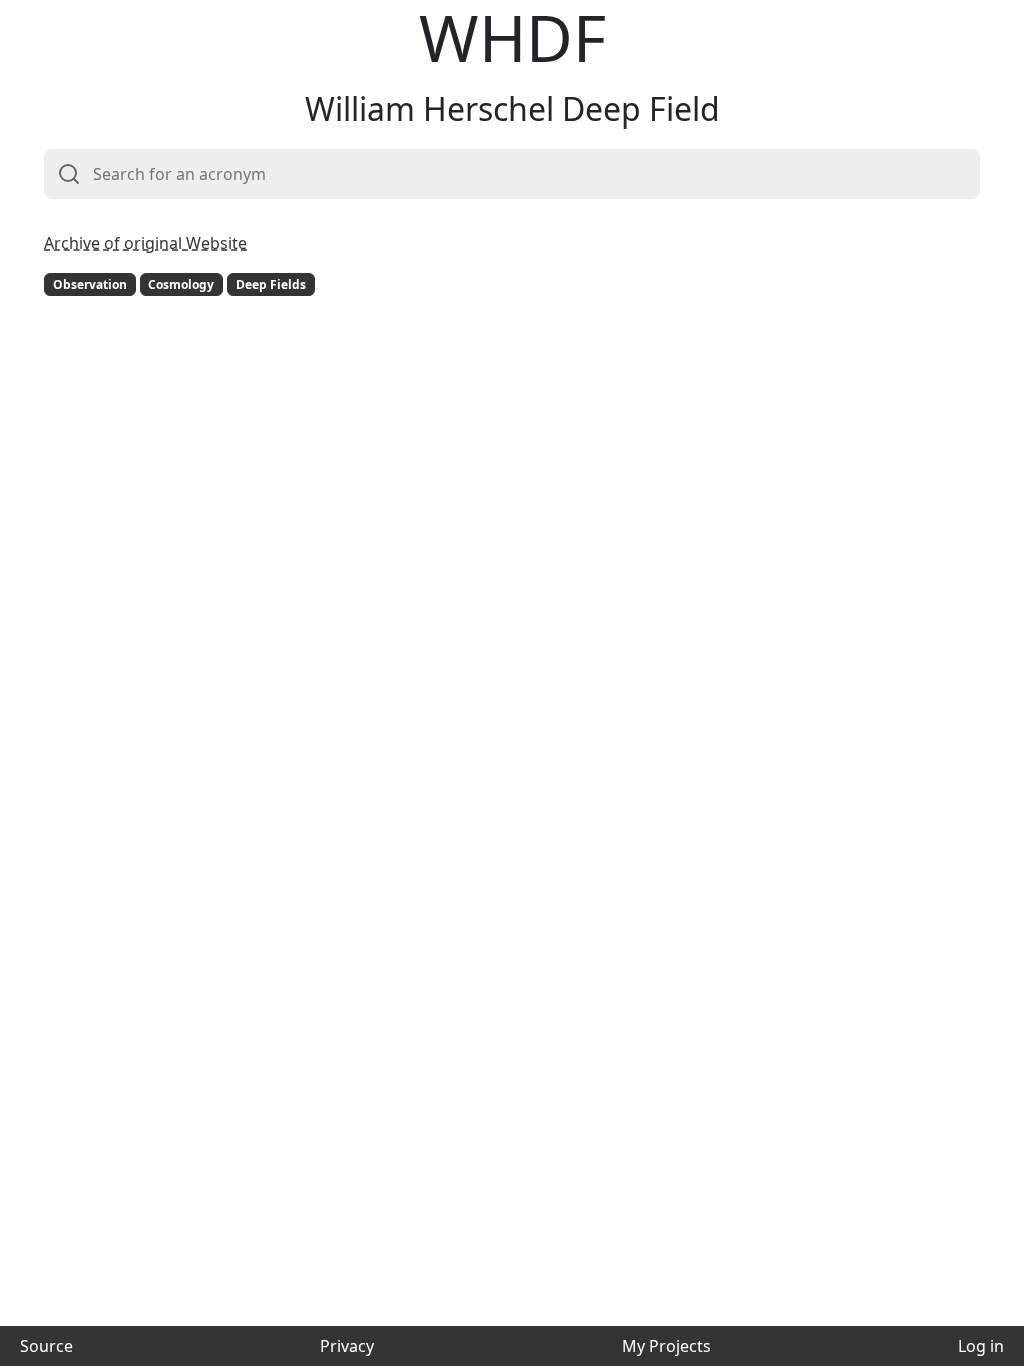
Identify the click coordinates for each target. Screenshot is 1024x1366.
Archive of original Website (145, 243)
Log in (981, 1346)
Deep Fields (271, 284)
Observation (90, 284)
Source (46, 1346)
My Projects (666, 1346)
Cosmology (181, 284)
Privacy (347, 1346)
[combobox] (512, 174)
